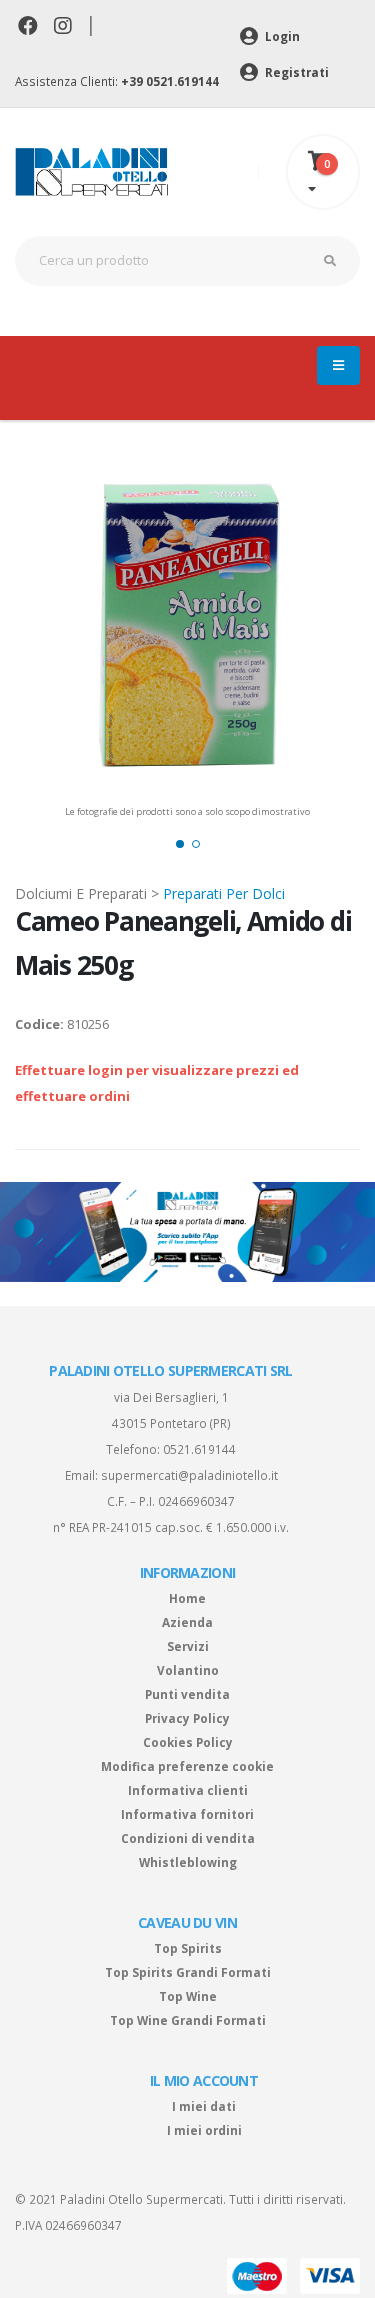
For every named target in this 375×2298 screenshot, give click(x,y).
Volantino (188, 1670)
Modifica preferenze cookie (187, 1766)
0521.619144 (199, 1449)
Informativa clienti (188, 1790)
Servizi (188, 1646)
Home (187, 1598)
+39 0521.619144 (170, 81)
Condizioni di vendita (188, 1838)
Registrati (295, 72)
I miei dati (204, 2106)
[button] (180, 844)
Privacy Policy (187, 1718)
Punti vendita (187, 1694)
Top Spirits (188, 1948)
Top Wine (188, 1996)
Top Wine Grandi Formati (188, 2020)
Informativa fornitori (187, 1814)
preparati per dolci (224, 893)
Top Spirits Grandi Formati (188, 1972)
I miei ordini (204, 2130)
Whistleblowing (188, 1862)
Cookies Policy (188, 1742)
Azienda (187, 1622)
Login (281, 36)
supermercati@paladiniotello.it (189, 1475)
